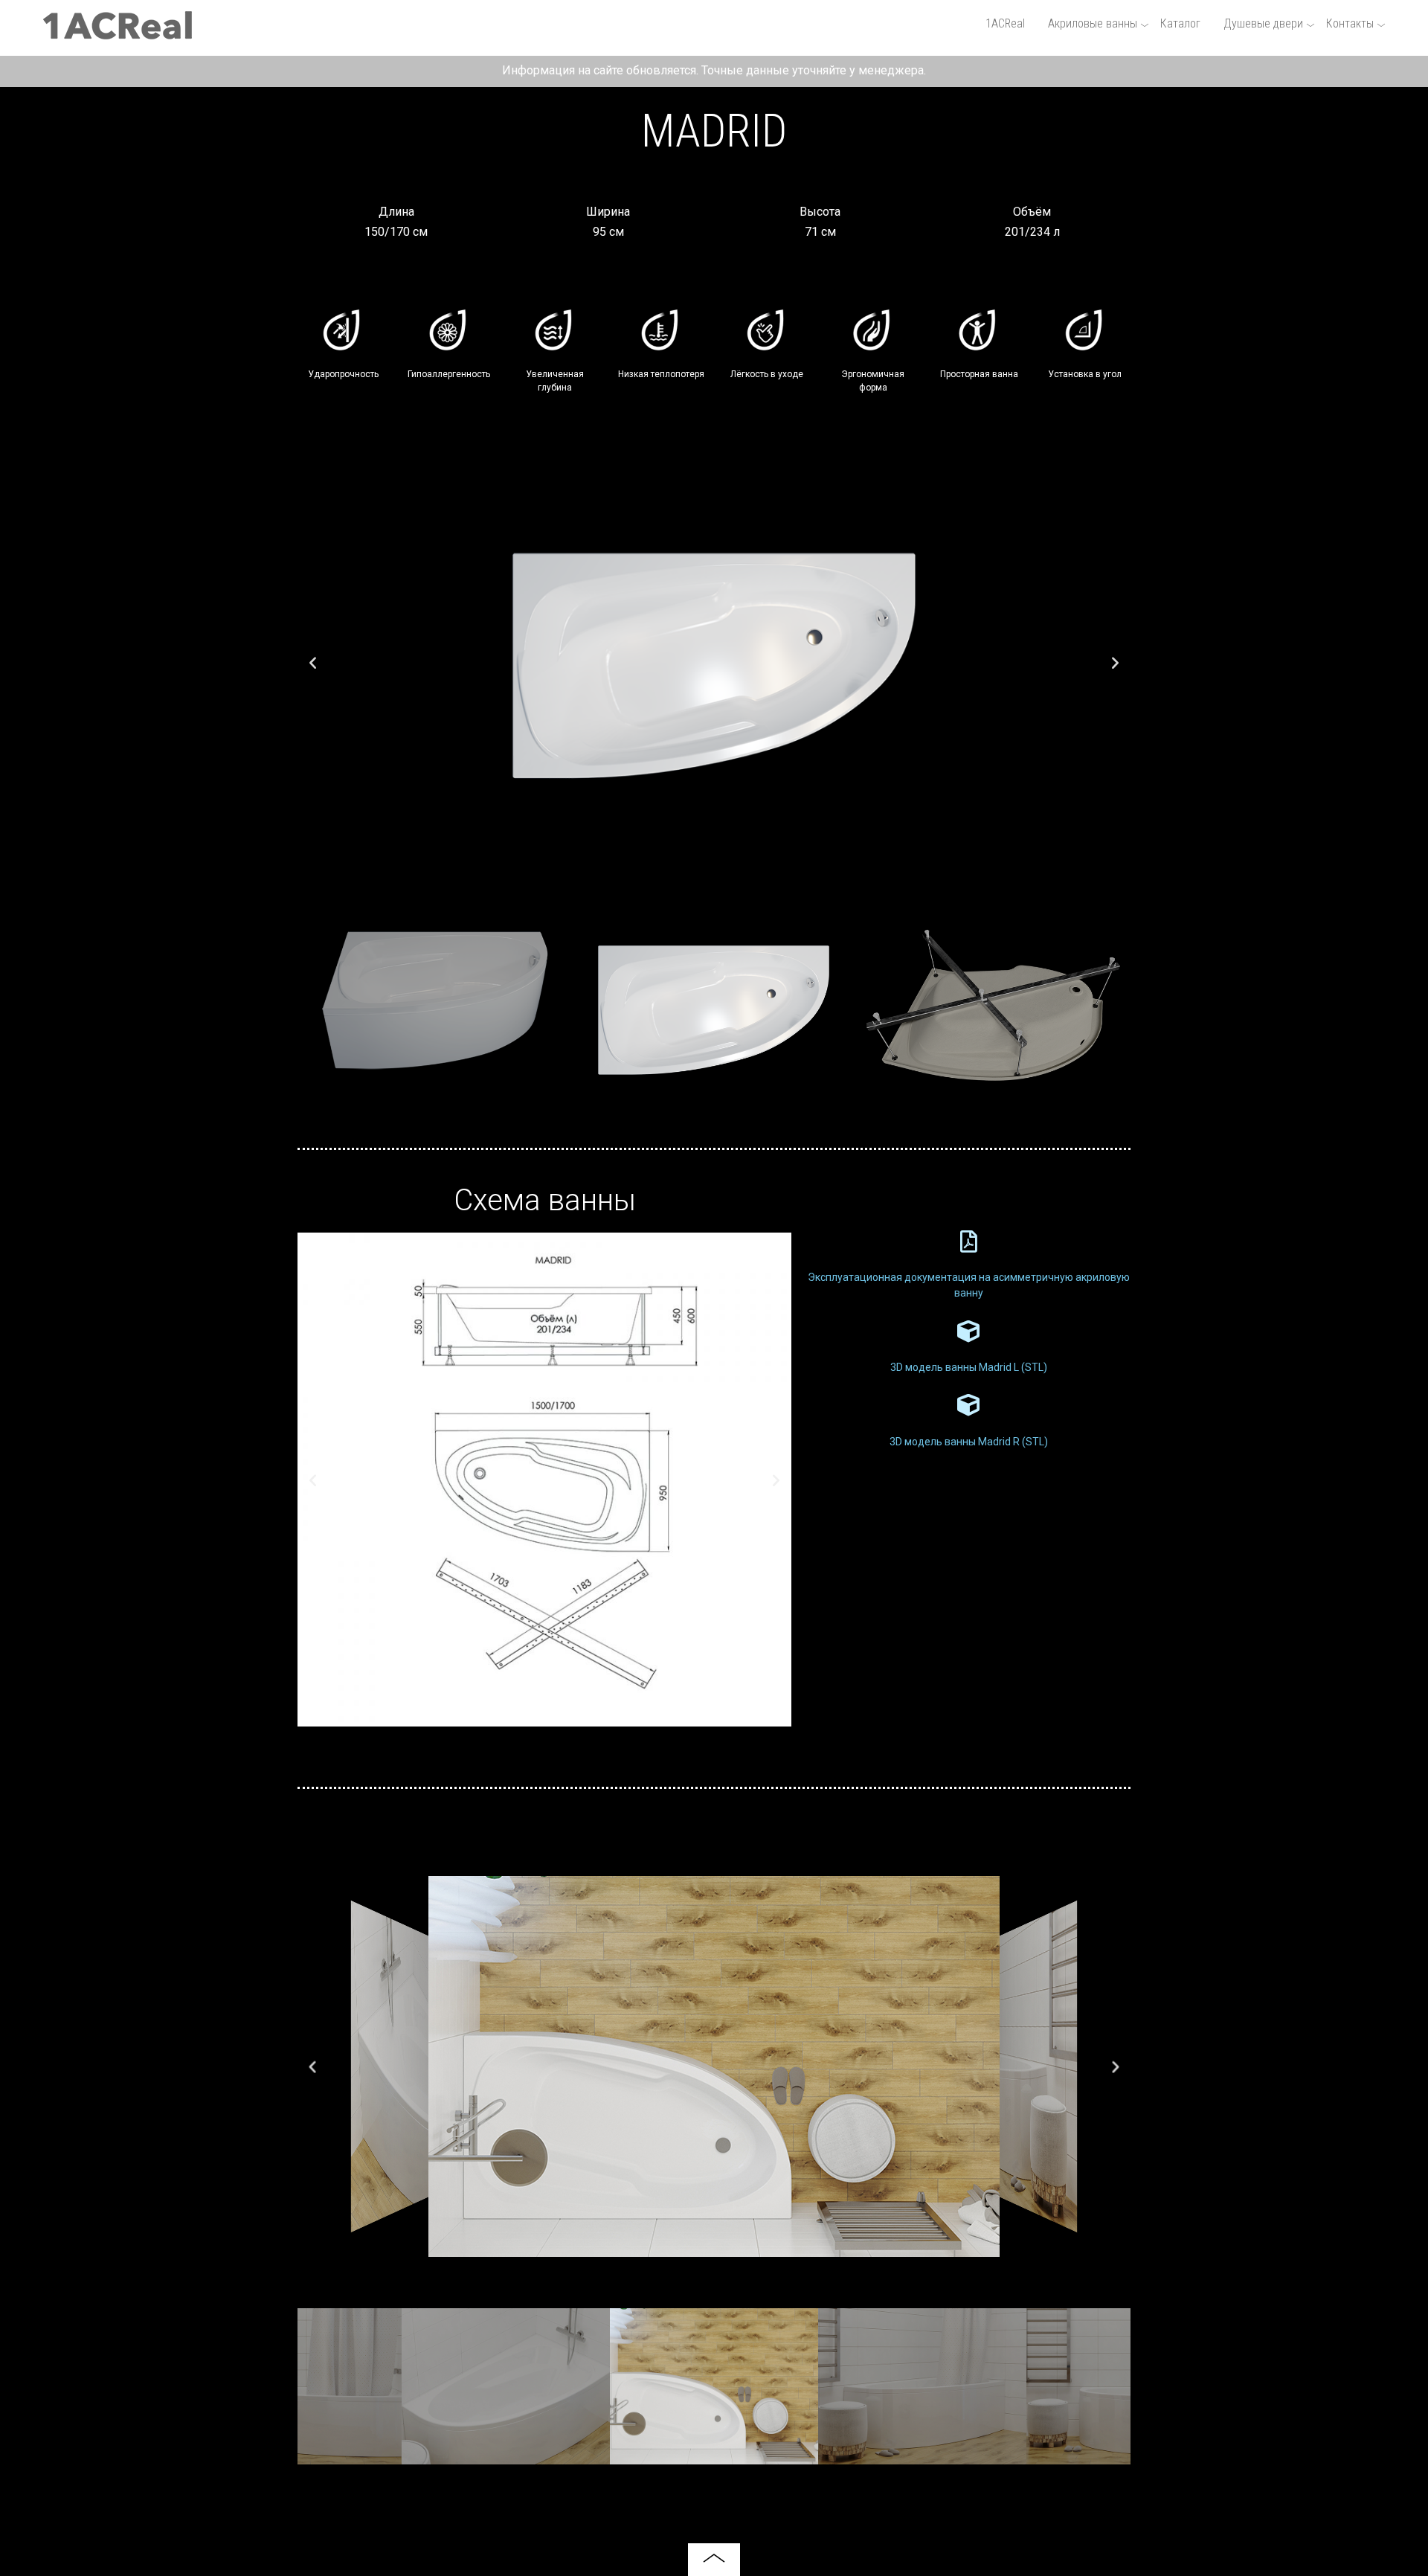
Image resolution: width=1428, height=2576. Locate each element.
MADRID (714, 131)
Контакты (1350, 23)
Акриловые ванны (1093, 23)
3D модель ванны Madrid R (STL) (969, 1442)
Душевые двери (1263, 23)
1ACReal (1005, 23)
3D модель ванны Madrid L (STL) (969, 1367)
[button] (313, 662)
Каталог (1180, 23)
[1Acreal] (118, 33)
